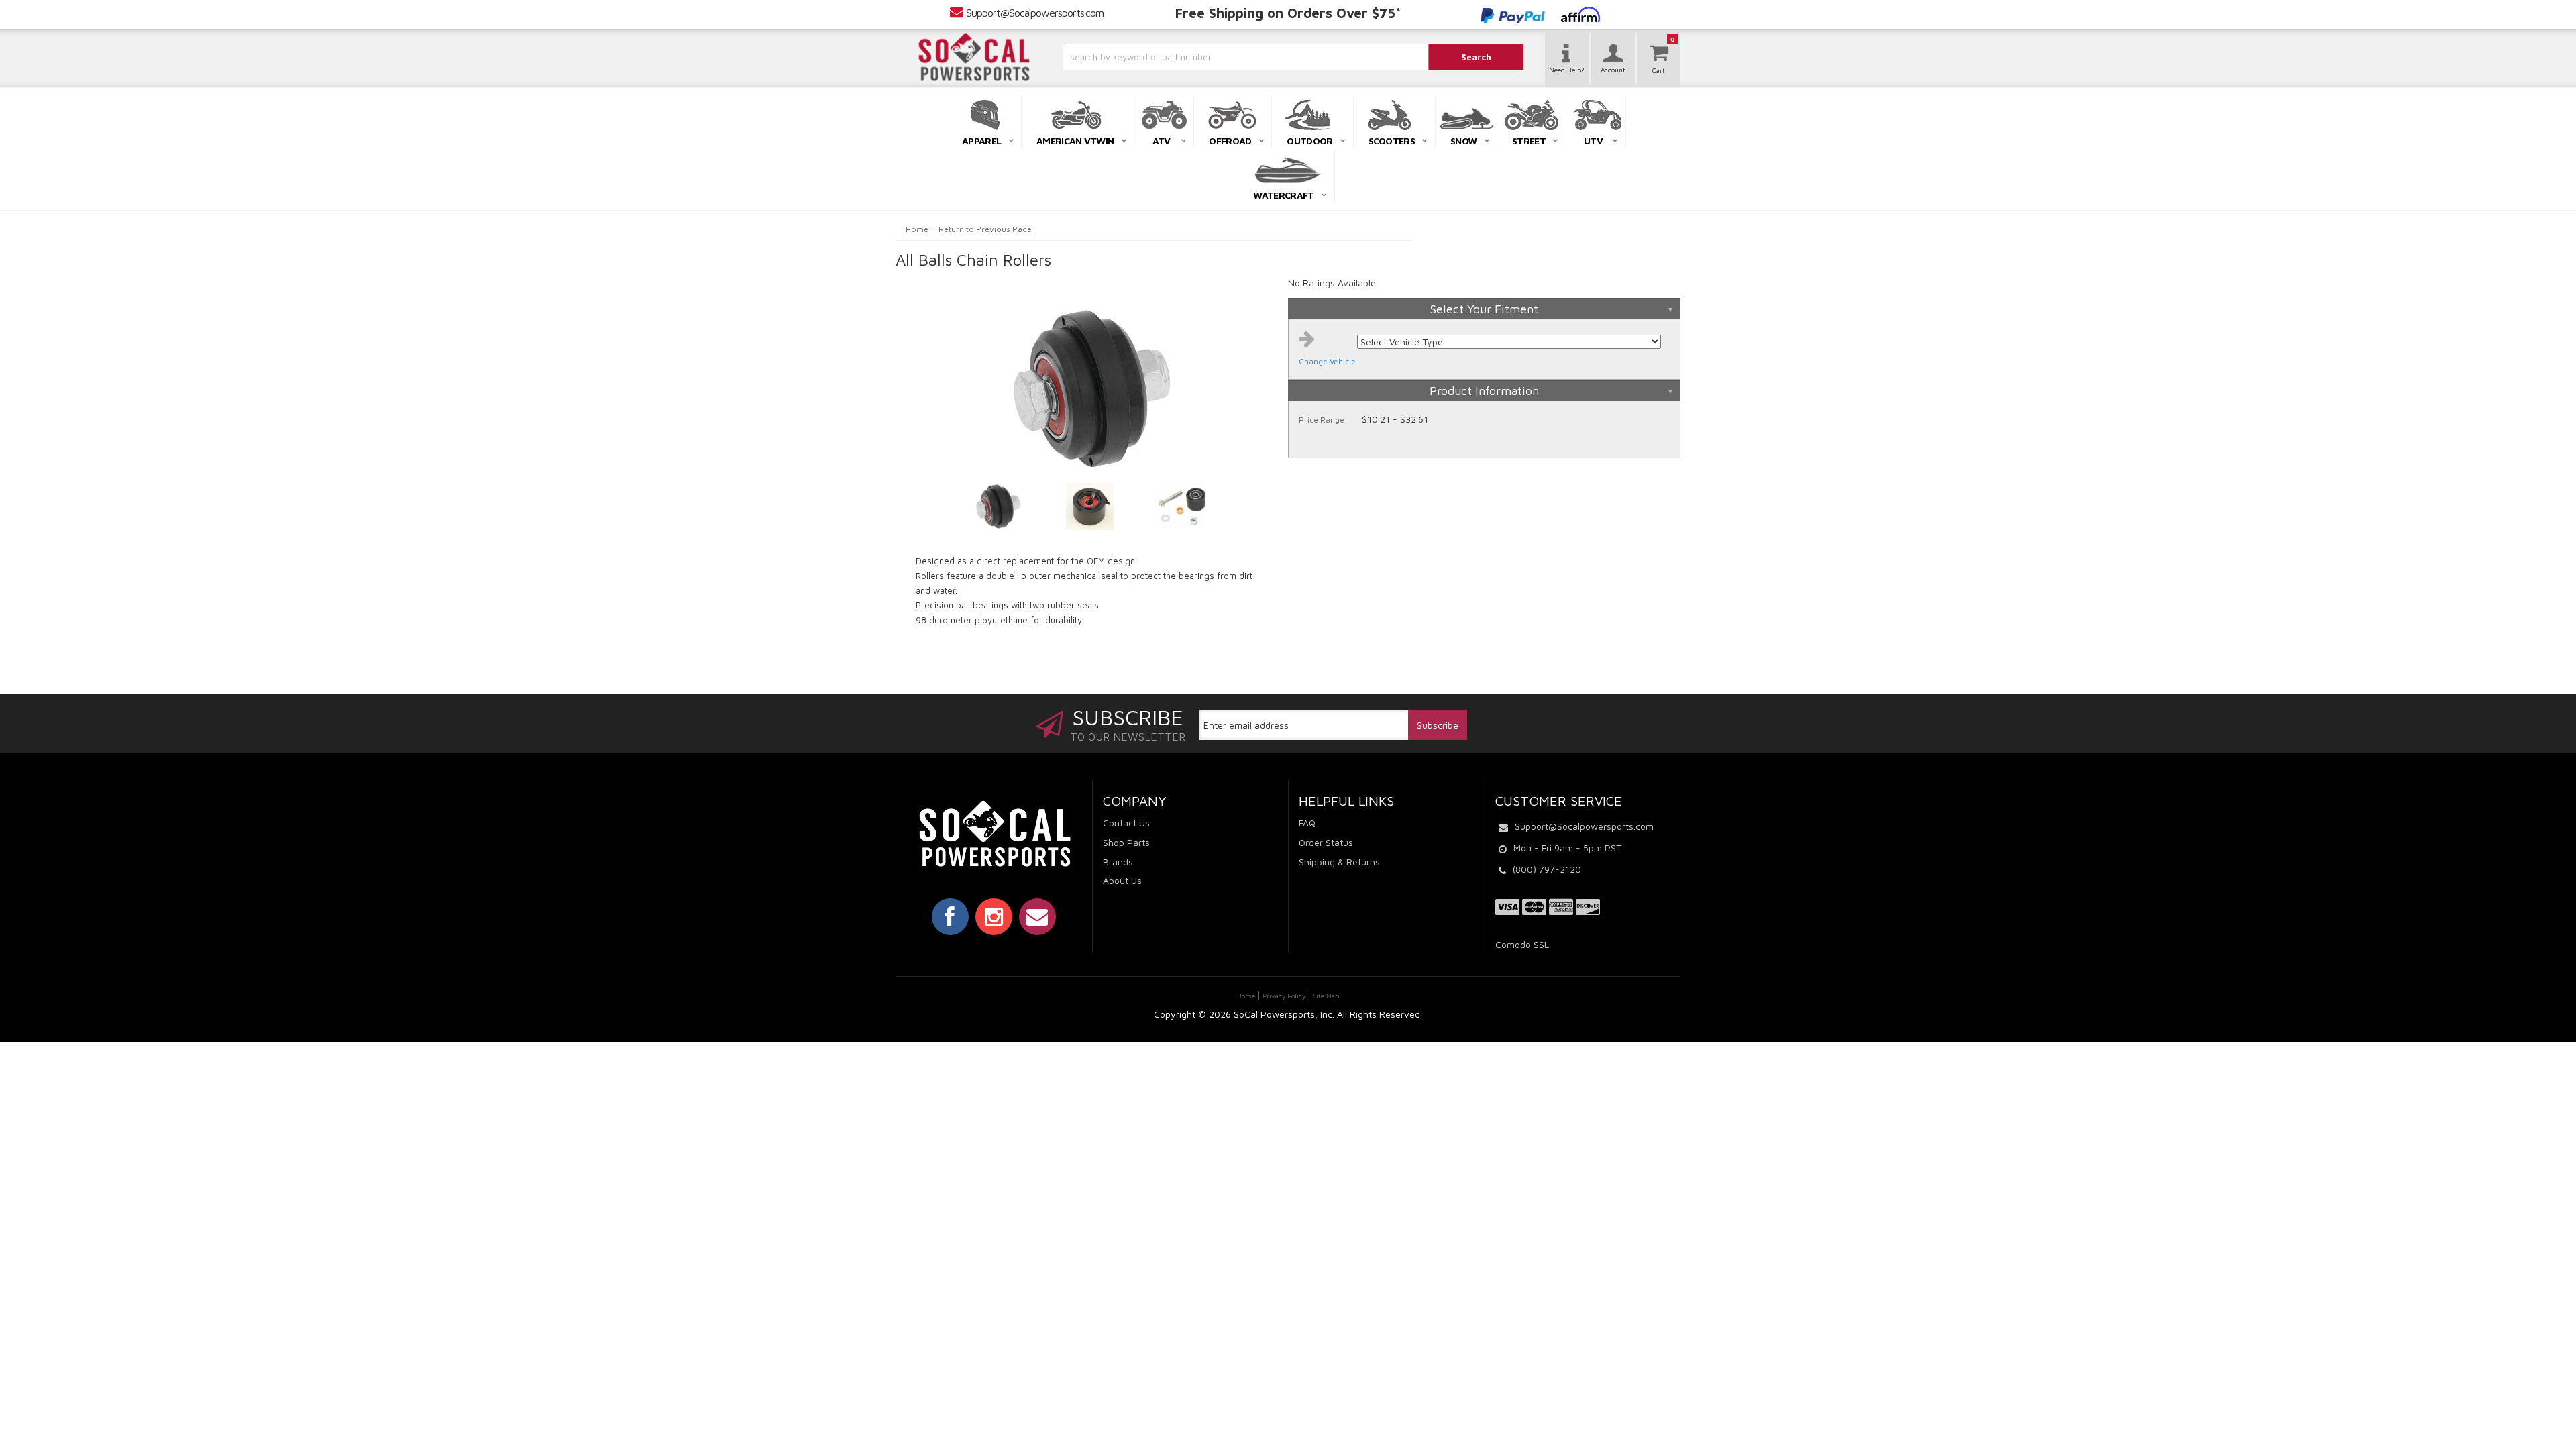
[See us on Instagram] (994, 916)
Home (917, 229)
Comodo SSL (1522, 944)
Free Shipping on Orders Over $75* (1288, 13)
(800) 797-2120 (1547, 869)
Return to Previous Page (985, 229)
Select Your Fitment (1484, 309)
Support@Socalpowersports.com (1035, 13)
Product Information (1484, 391)
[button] (1210, 57)
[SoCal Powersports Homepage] (974, 57)
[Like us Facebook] (950, 916)
